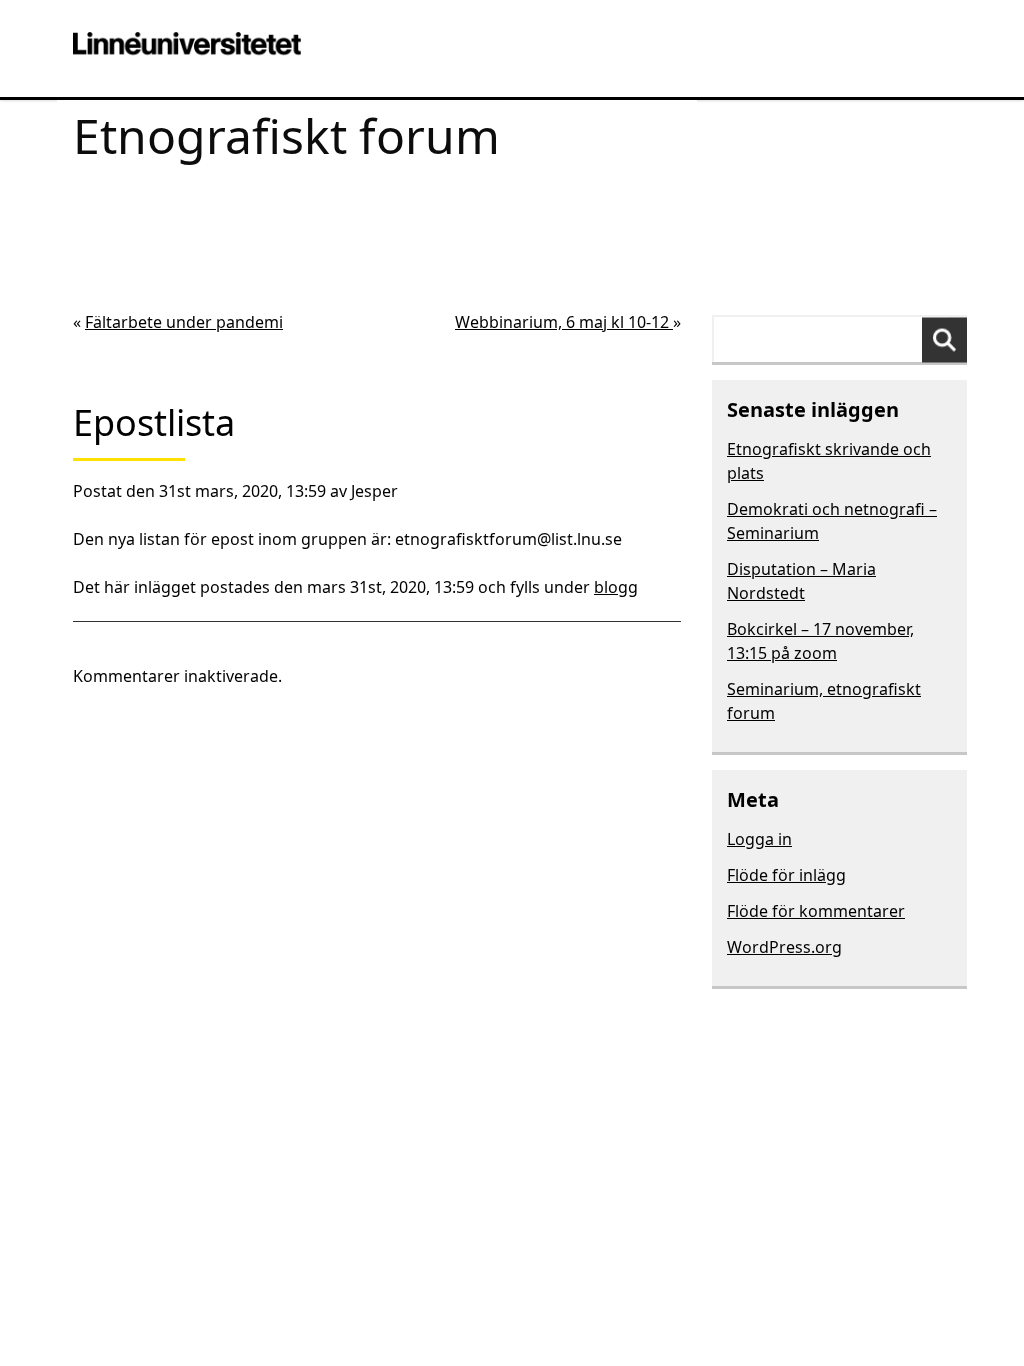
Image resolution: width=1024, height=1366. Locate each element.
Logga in (759, 839)
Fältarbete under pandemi (184, 322)
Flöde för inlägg (786, 875)
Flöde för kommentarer (816, 911)
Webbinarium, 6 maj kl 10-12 (564, 322)
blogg (616, 587)
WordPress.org (784, 947)
